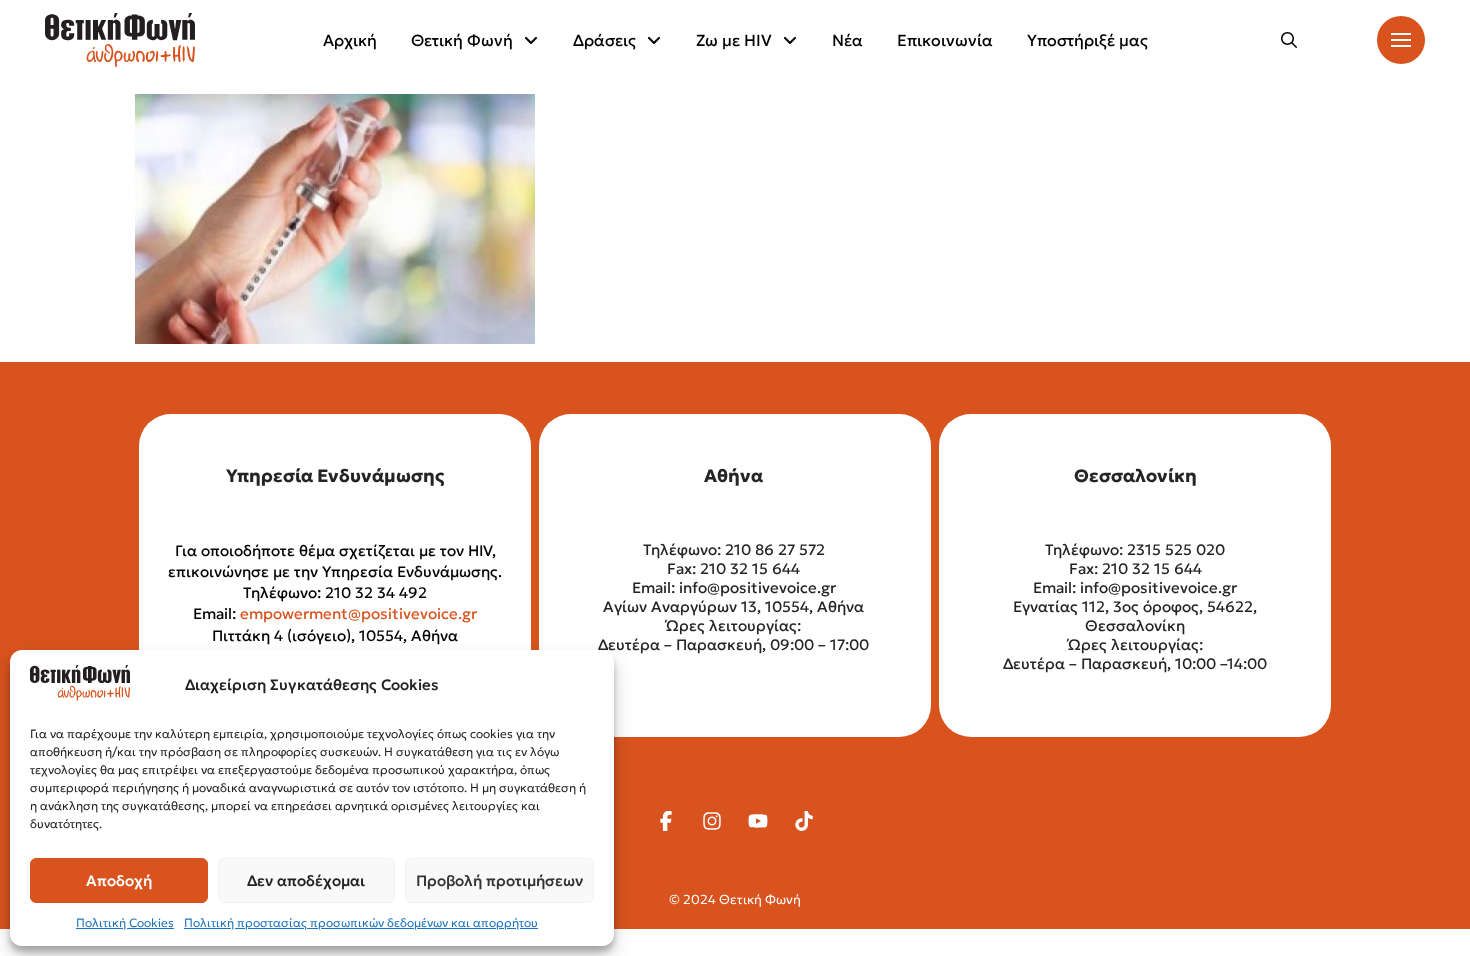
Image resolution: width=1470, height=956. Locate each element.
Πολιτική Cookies (125, 922)
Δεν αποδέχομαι (306, 880)
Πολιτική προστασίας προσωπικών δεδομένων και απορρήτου (361, 922)
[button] (1289, 40)
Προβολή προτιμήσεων (499, 880)
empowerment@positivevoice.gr (358, 613)
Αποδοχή (119, 880)
